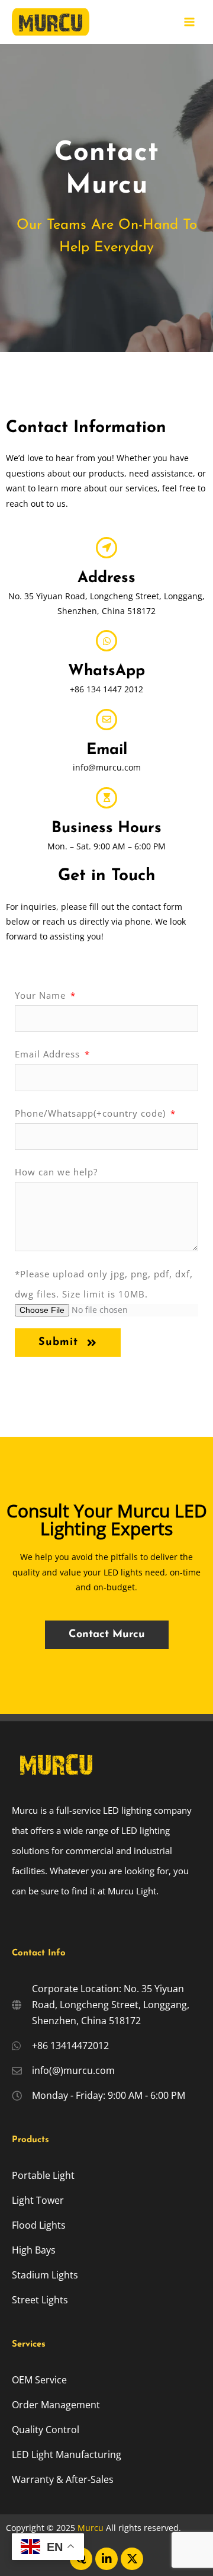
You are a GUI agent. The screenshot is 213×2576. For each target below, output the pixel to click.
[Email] (106, 720)
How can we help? (56, 1172)
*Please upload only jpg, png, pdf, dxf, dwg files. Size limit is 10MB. (104, 1284)
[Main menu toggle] (190, 22)
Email (107, 750)
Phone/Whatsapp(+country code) (92, 1113)
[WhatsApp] (106, 641)
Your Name (42, 995)
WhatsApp (106, 671)
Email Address (49, 1054)
